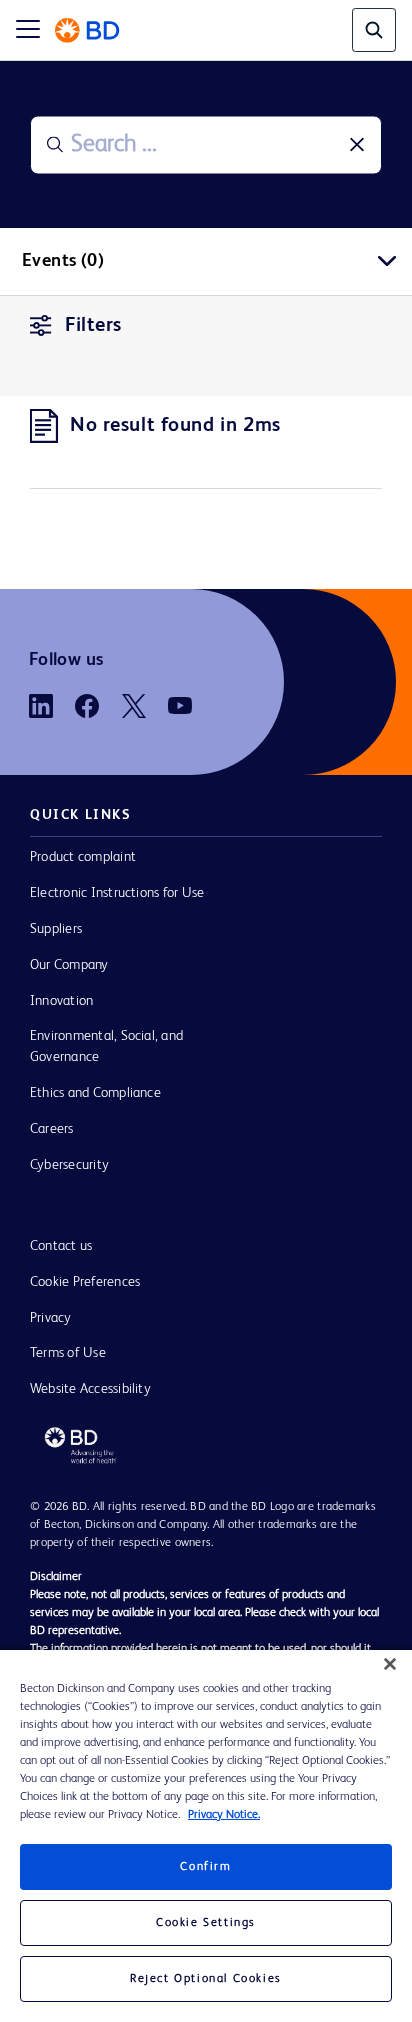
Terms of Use (68, 1353)
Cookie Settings (206, 1923)
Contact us (61, 1246)
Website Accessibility (90, 1389)
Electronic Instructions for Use (117, 893)
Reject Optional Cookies (206, 1979)
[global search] (374, 30)
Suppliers (56, 929)
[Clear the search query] (357, 145)
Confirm (205, 1867)
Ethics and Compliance (95, 1093)
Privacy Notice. (224, 1815)
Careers (52, 1129)
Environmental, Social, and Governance (106, 1046)
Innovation (61, 1001)
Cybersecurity (69, 1165)
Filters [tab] (93, 326)
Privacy (51, 1318)
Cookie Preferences (85, 1282)
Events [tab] (63, 261)
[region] (206, 1836)
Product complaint (83, 857)
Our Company (69, 965)
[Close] (390, 1664)
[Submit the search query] (55, 145)
